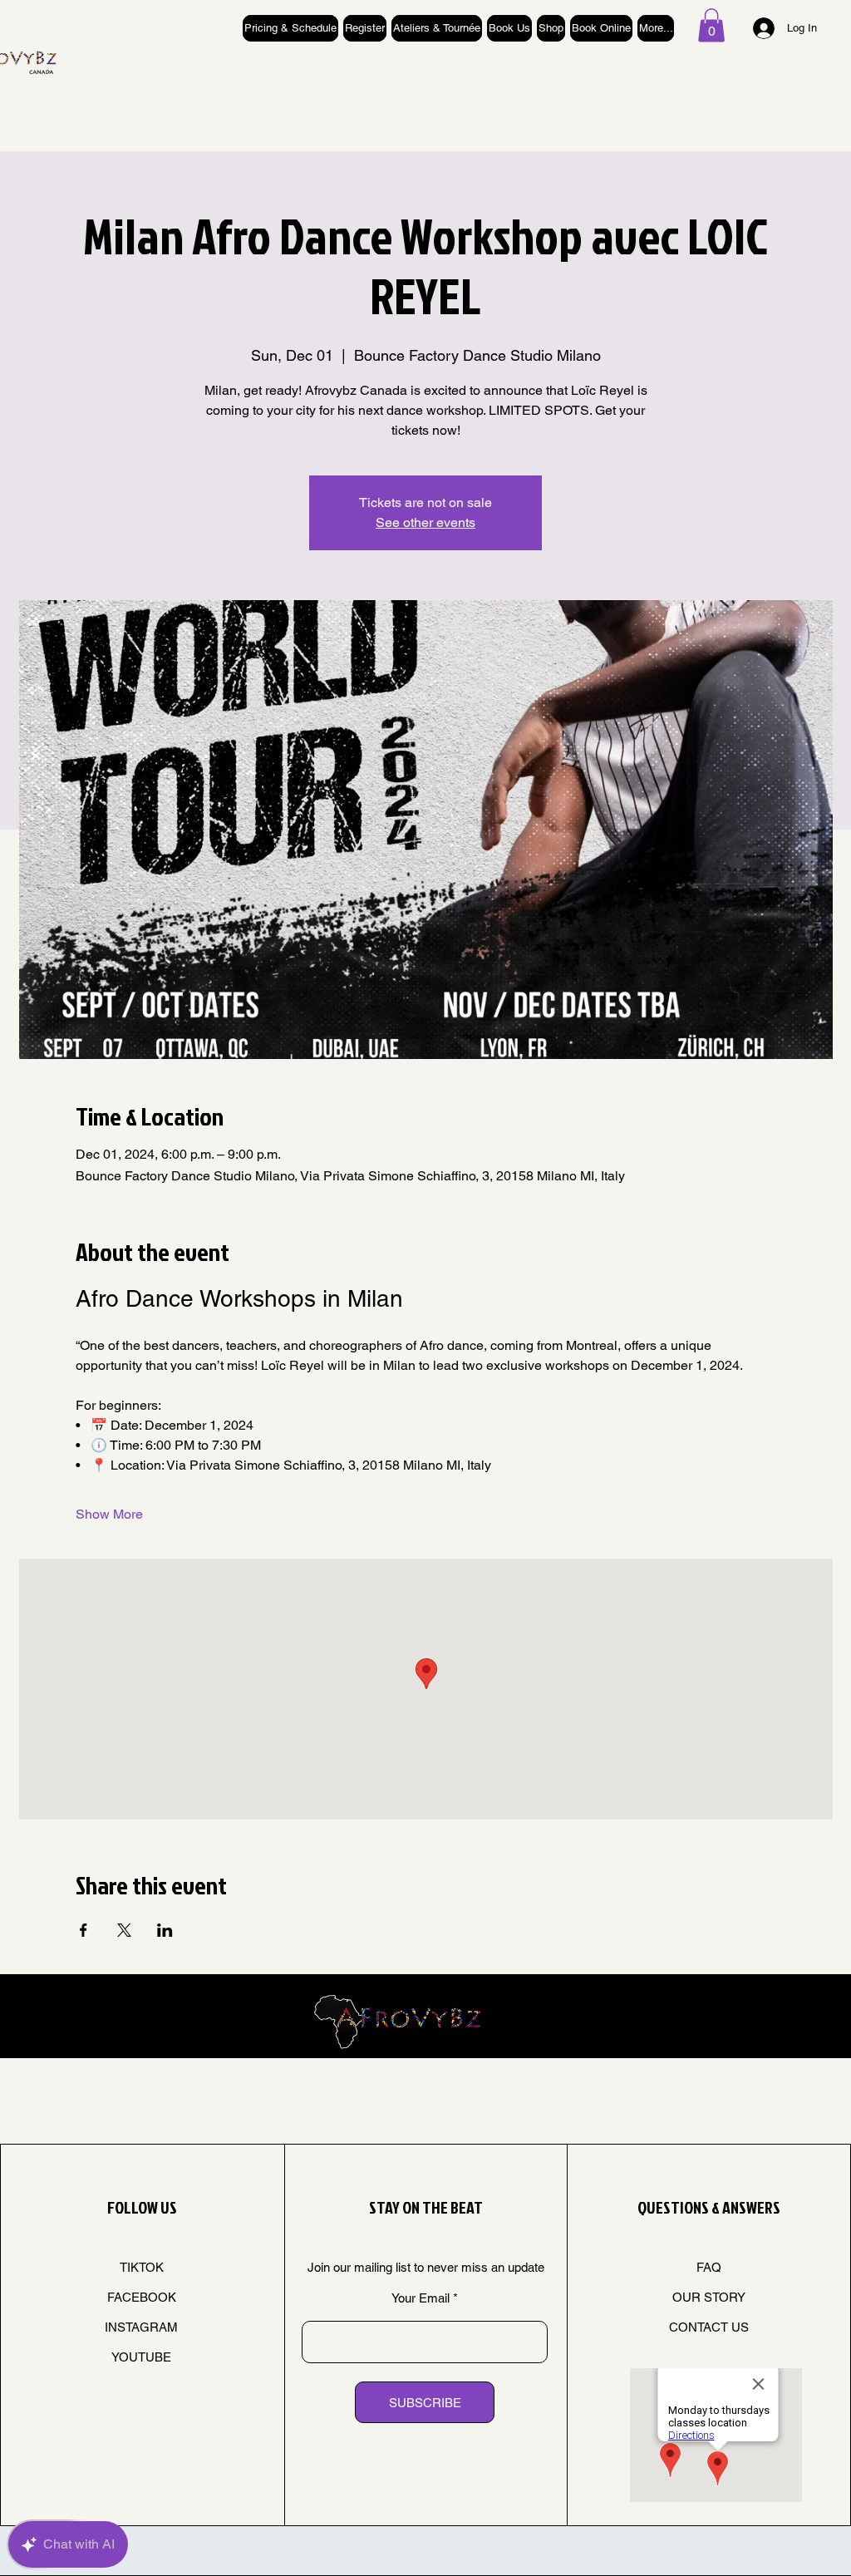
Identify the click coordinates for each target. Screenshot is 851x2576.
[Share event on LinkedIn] (165, 1930)
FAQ (709, 2267)
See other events (425, 522)
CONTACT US (709, 2327)
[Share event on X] (124, 1930)
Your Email (421, 2298)
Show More (109, 1514)
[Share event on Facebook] (84, 1930)
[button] (711, 25)
